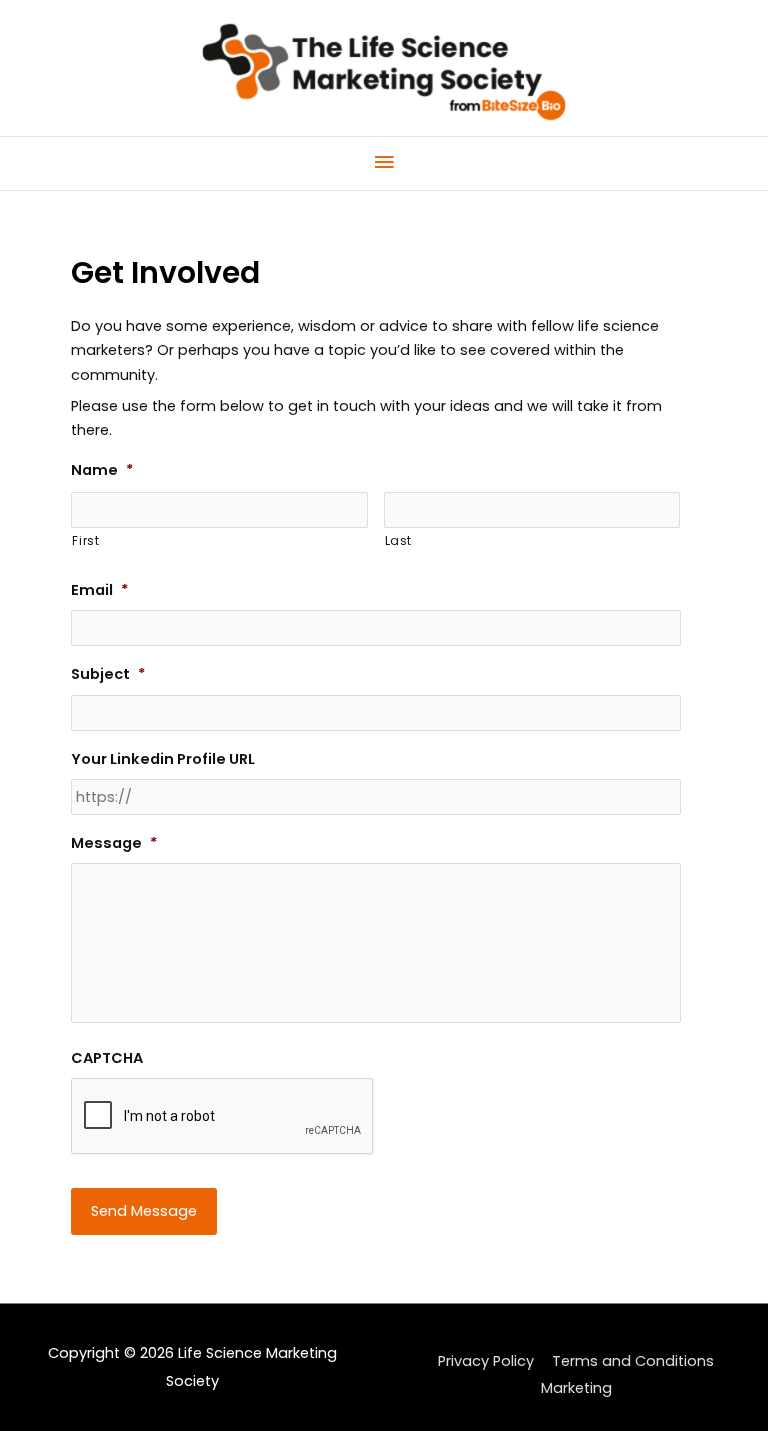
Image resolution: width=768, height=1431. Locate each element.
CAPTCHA (107, 1058)
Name (102, 470)
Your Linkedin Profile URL (163, 759)
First (85, 541)
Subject (108, 674)
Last (399, 541)
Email (100, 590)
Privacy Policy (486, 1361)
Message (114, 843)
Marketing (576, 1388)
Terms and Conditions (633, 1361)
